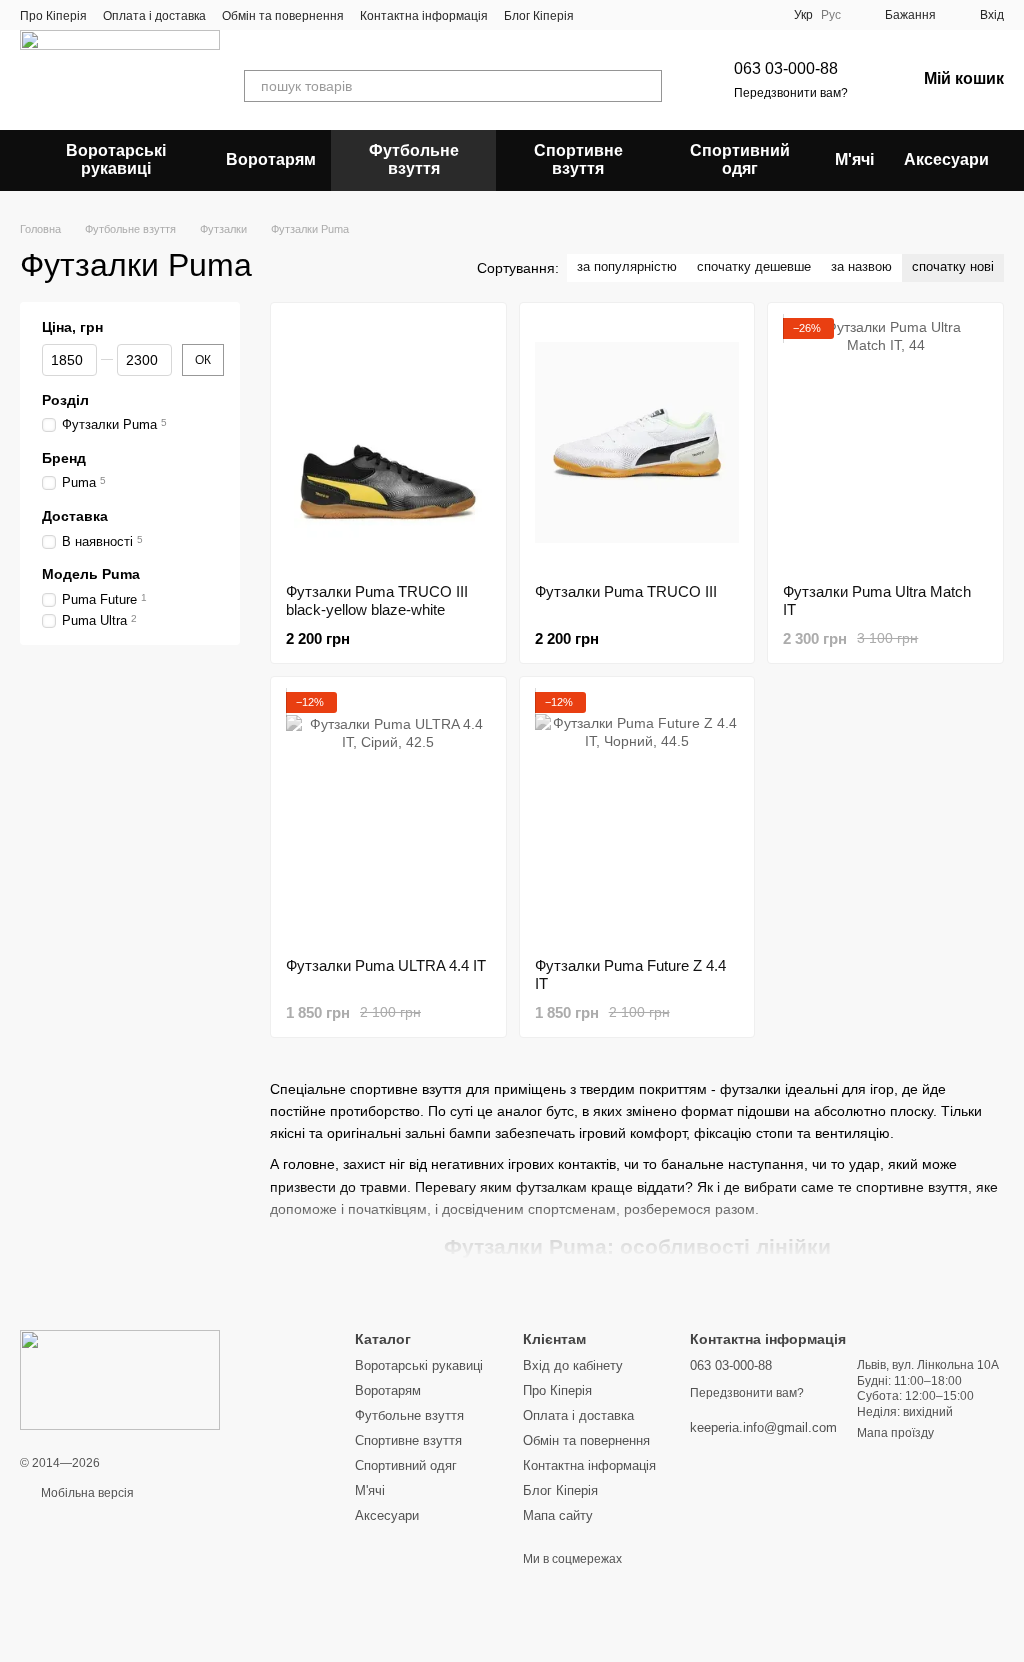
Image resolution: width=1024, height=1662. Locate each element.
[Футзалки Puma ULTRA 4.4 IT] (388, 817)
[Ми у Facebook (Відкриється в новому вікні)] (602, 15)
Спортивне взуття (578, 159)
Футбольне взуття (414, 159)
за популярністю (627, 266)
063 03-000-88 (786, 68)
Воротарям (271, 159)
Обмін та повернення (283, 16)
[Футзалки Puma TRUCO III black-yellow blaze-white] (388, 443)
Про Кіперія (53, 16)
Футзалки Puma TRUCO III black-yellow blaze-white (377, 600)
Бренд (64, 458)
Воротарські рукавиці (116, 159)
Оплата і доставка (154, 16)
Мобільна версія (86, 1493)
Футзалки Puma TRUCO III (626, 591)
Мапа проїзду (895, 1433)
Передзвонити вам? (791, 93)
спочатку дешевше (754, 266)
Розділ (65, 400)
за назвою (861, 266)
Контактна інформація (424, 16)
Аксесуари (946, 159)
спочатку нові (953, 266)
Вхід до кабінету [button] (573, 1365)
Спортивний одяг (740, 159)
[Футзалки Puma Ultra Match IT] (885, 443)
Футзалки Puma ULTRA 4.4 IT (386, 965)
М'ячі (854, 159)
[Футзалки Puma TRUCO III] (637, 443)
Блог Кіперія (539, 16)
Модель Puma (91, 574)
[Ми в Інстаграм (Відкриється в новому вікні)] (650, 15)
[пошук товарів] (646, 86)
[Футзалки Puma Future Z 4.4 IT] (637, 817)
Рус (831, 15)
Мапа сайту (558, 1515)
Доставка (75, 516)
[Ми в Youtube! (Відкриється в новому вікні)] (626, 15)
